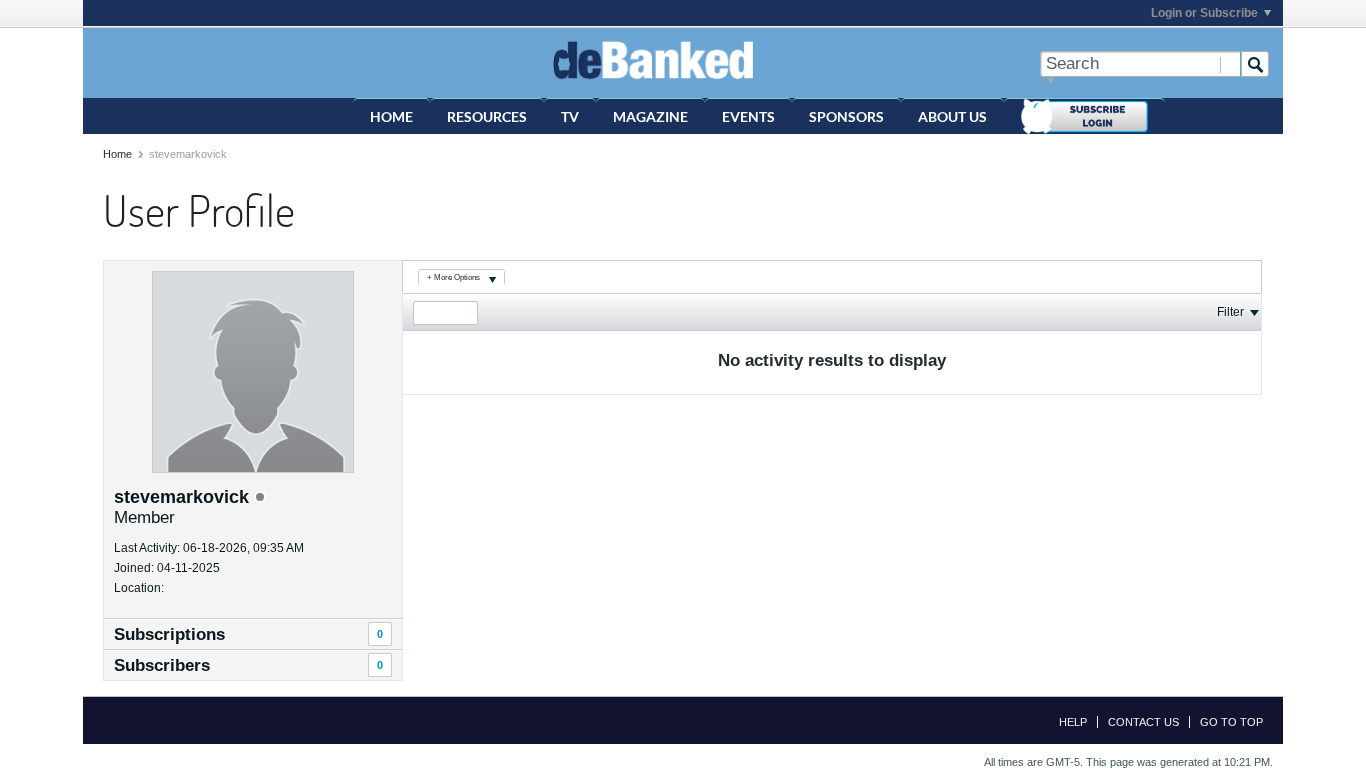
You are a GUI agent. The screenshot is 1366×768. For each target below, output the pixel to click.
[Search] (1255, 64)
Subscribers (162, 665)
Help (1073, 722)
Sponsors (846, 116)
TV (570, 116)
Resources (487, 116)
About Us (952, 116)
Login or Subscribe (1204, 13)
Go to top (1231, 722)
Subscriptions (169, 634)
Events (748, 116)
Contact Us (1143, 722)
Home (391, 116)
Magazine (650, 116)
